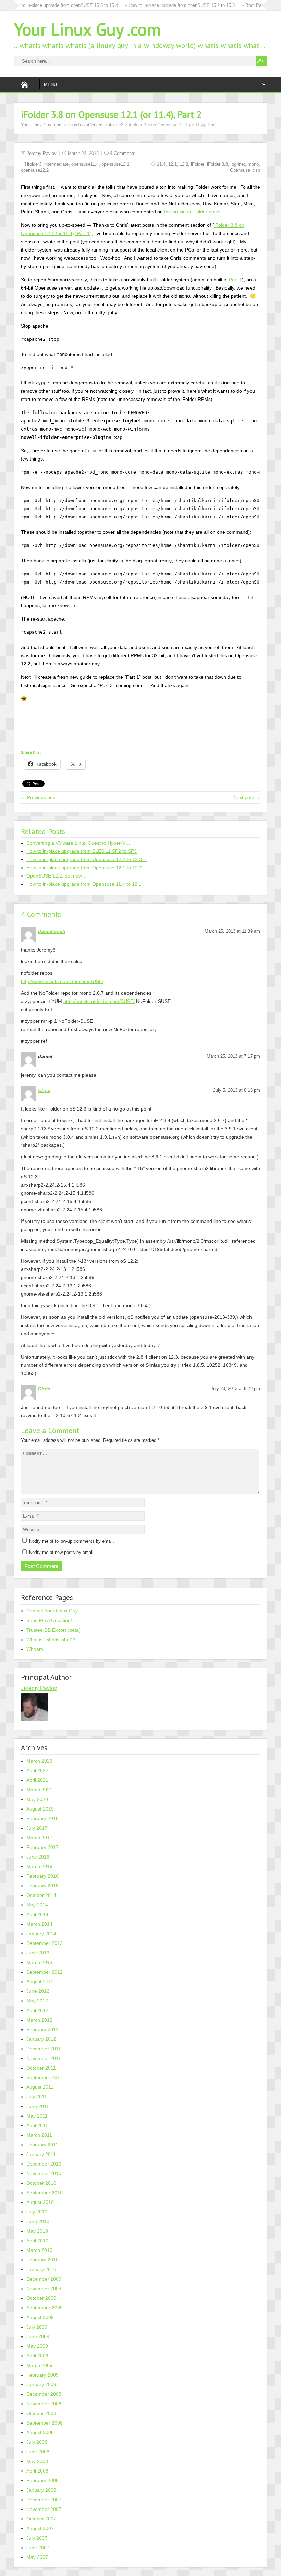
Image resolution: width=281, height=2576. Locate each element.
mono (253, 164)
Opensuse (240, 170)
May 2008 (37, 2461)
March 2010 (39, 2250)
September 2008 (45, 2423)
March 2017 (39, 1838)
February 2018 (42, 1818)
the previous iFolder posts (192, 212)
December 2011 (44, 2049)
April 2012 (37, 2010)
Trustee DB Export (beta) (53, 1630)
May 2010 (37, 2231)
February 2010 (42, 2260)
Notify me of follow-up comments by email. (72, 1541)
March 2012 (39, 2020)
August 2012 (40, 1982)
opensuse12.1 (115, 164)
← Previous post (39, 797)
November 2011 (44, 2058)
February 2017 (42, 1847)
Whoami (35, 1649)
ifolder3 (116, 125)
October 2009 (41, 2298)
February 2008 (42, 2480)
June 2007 (38, 2548)
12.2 (184, 164)
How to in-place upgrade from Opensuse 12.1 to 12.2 (84, 868)
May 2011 (37, 2116)
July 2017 (37, 1828)
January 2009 (41, 2384)
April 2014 (37, 1914)
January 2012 (41, 2039)
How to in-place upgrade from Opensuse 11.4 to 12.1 (84, 884)
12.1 (173, 164)
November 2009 (44, 2289)
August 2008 (40, 2432)
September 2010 (45, 2193)
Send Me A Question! (49, 1620)
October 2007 (41, 2519)
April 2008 (37, 2471)
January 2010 (41, 2269)
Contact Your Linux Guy (52, 1611)
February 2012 (42, 2029)
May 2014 (37, 1905)
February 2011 (42, 2145)
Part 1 (235, 280)
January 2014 (41, 1934)
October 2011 (41, 2068)
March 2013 (39, 1962)
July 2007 (37, 2538)
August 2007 (40, 2528)
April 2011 (37, 2125)
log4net (238, 164)
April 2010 (37, 2241)
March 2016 (39, 1866)
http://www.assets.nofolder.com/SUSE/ (62, 981)
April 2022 (37, 1770)
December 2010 (44, 2164)
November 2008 (44, 2404)
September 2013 (45, 1943)
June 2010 (38, 2221)
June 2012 (38, 1991)
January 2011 (41, 2154)
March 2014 (39, 1924)
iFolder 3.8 (217, 164)
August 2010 (40, 2202)
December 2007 (44, 2500)
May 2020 (37, 1799)
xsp (256, 170)
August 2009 (40, 2317)
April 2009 (37, 2356)
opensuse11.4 (85, 164)
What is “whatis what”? (51, 1640)
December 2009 (44, 2279)
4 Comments (123, 153)
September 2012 (45, 1972)
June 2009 (38, 2336)
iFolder (198, 164)
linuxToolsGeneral (86, 125)
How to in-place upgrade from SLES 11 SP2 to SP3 (82, 851)
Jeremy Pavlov (42, 153)
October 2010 (41, 2183)
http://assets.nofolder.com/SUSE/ (99, 1001)
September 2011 (44, 2077)
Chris (44, 1090)
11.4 (161, 164)
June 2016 (38, 1857)
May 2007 (37, 2557)
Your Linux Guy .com (87, 29)
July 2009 (37, 2327)
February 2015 (42, 1886)
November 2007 (44, 2509)
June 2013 (38, 1953)
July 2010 (37, 2212)
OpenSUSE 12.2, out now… (57, 876)
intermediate (56, 164)
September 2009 (45, 2308)
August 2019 (40, 1809)
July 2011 (37, 2097)
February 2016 (42, 1876)
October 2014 (41, 1895)
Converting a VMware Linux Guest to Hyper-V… (78, 843)
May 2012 (37, 2001)
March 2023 (39, 1761)
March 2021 (39, 1790)
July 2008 (37, 2442)
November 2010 (44, 2173)
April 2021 (37, 1780)
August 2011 (40, 2087)
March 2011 (39, 2135)
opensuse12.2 (35, 170)
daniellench (52, 931)
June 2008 (38, 2452)
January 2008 (41, 2490)
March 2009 (39, 2365)
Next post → (247, 797)
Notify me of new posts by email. (62, 1552)
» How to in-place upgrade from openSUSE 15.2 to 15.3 (159, 5)
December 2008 (44, 2394)
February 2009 (42, 2375)
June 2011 (38, 2106)
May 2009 (37, 2346)
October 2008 (41, 2413)
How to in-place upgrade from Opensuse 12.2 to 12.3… (87, 859)
